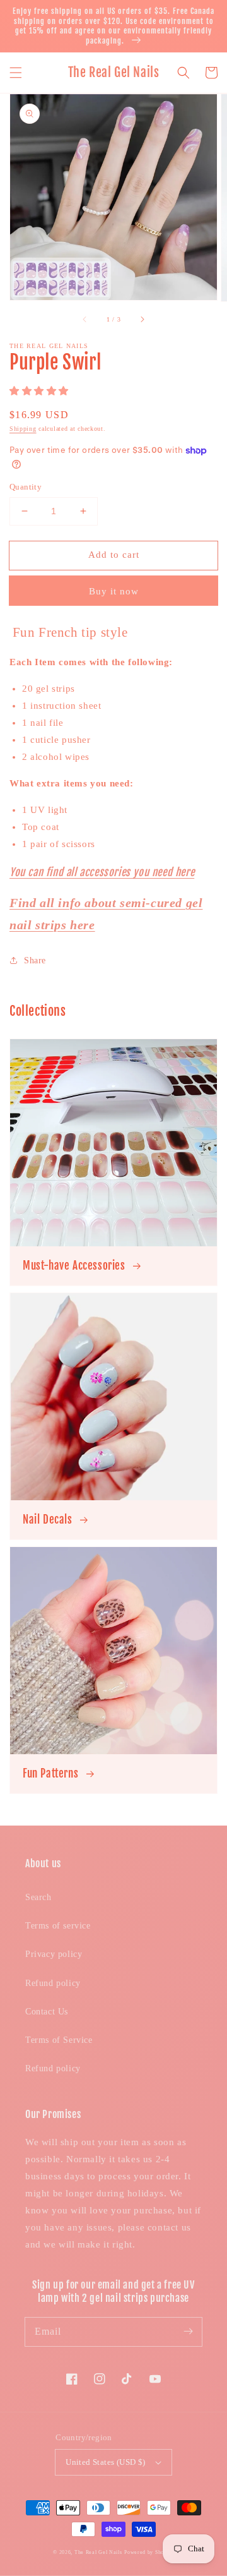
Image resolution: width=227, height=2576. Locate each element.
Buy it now (114, 591)
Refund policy (53, 1983)
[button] (16, 73)
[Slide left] (85, 319)
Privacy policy (54, 1954)
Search (38, 1897)
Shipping (23, 429)
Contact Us (47, 2012)
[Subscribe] (188, 2332)
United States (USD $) (105, 2462)
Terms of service (58, 1926)
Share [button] (35, 960)
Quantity (26, 487)
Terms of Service (59, 2040)
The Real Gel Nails (98, 2552)
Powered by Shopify (149, 2552)
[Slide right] (142, 319)
